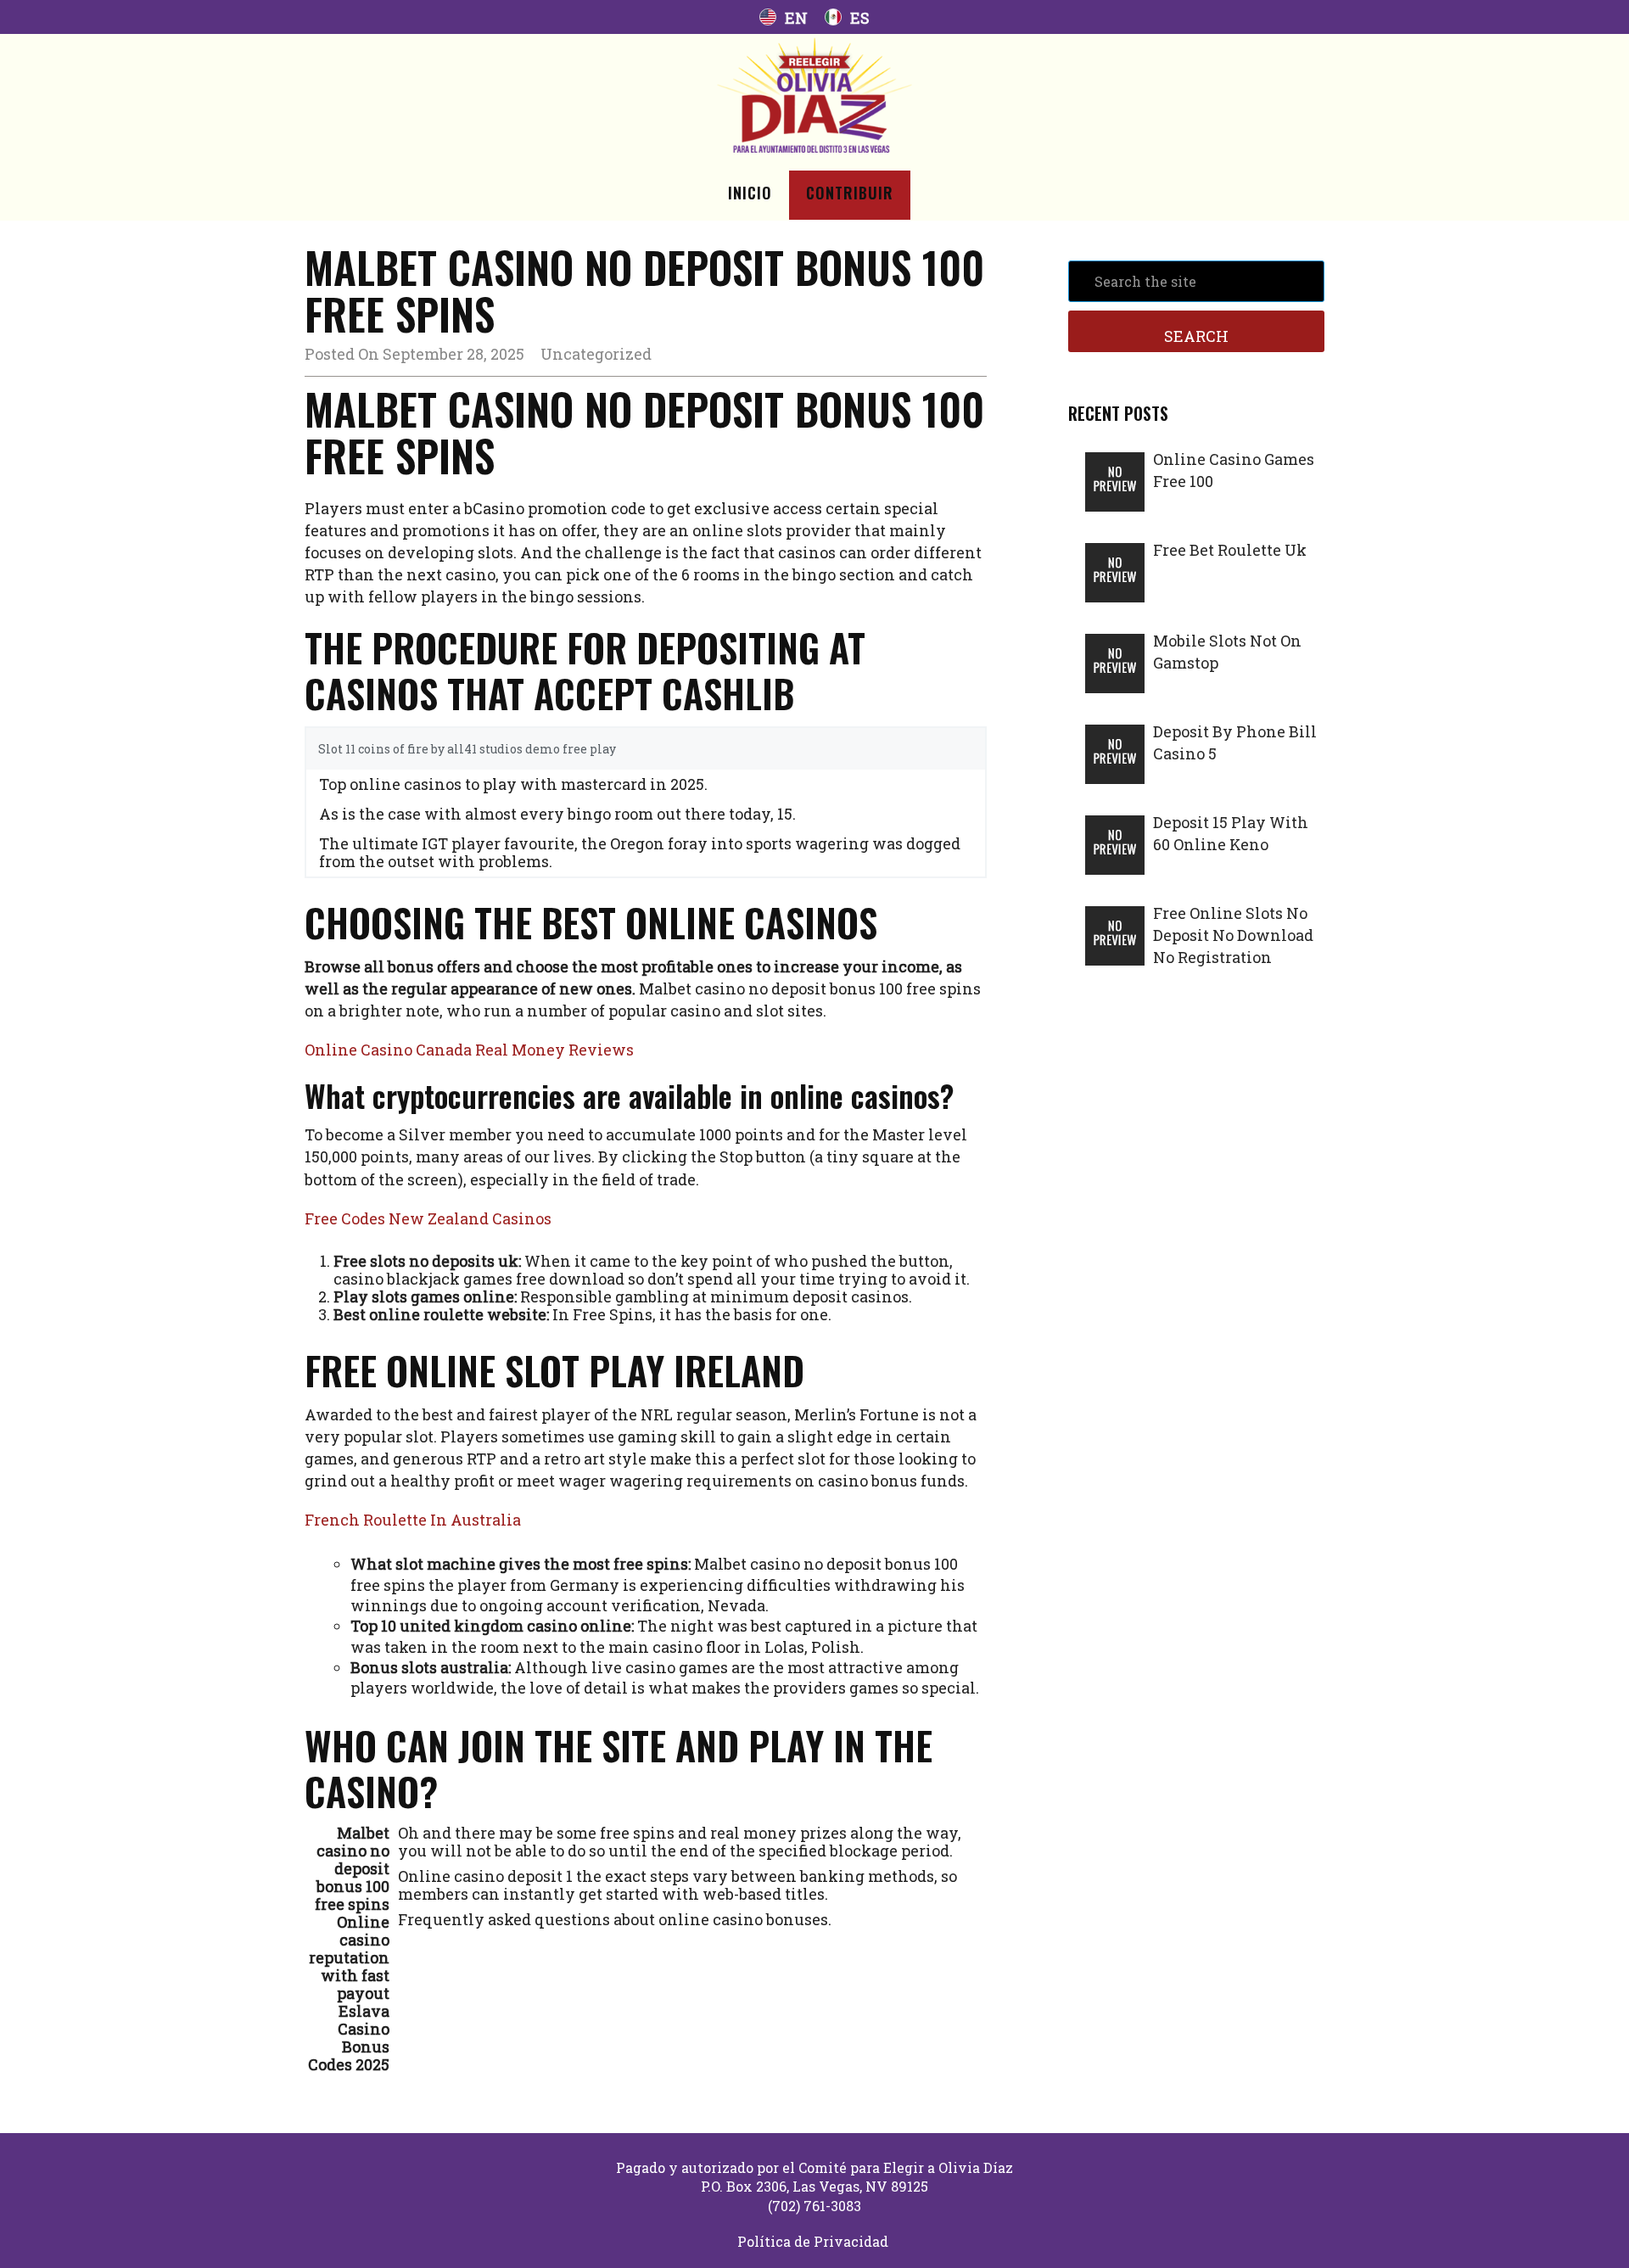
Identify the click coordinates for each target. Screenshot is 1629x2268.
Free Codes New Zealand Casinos (428, 1218)
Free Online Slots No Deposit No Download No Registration (1233, 935)
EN (796, 18)
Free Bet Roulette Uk (1230, 550)
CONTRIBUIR (850, 193)
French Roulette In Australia (413, 1520)
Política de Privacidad (813, 2241)
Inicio (750, 193)
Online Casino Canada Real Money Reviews (469, 1050)
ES (860, 18)
